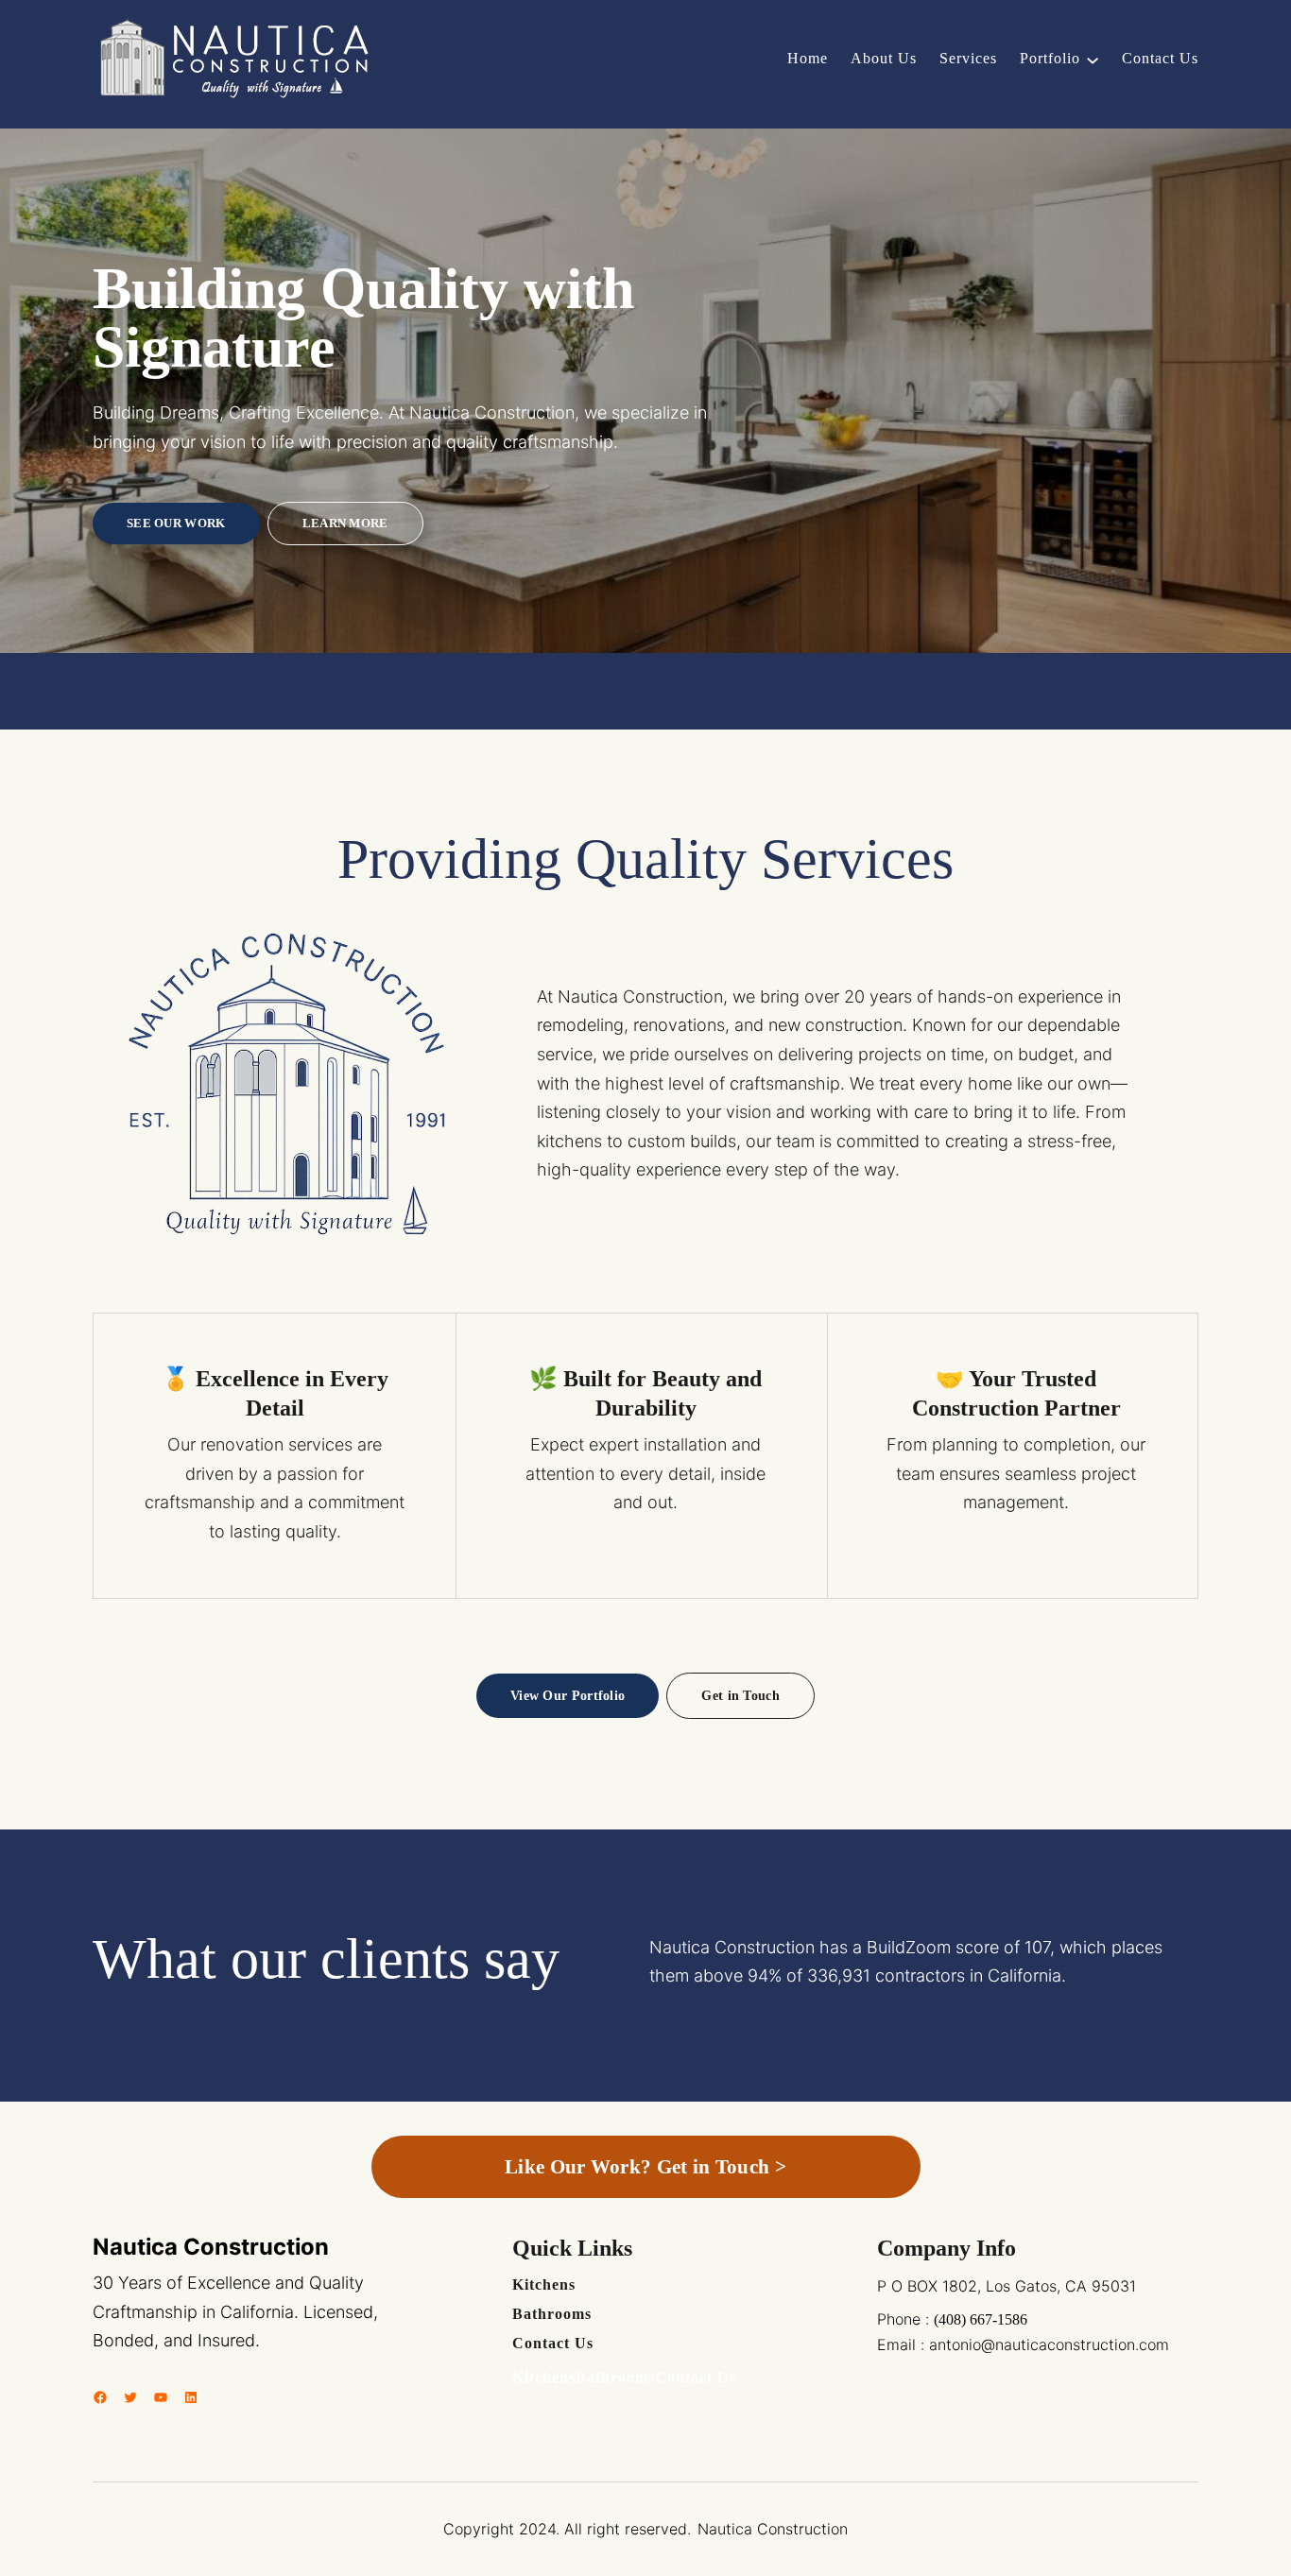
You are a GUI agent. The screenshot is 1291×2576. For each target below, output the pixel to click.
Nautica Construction (211, 2247)
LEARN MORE (345, 523)
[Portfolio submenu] (1093, 59)
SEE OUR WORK (176, 523)
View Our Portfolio (568, 1695)
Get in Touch (740, 1695)
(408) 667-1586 (981, 2319)
